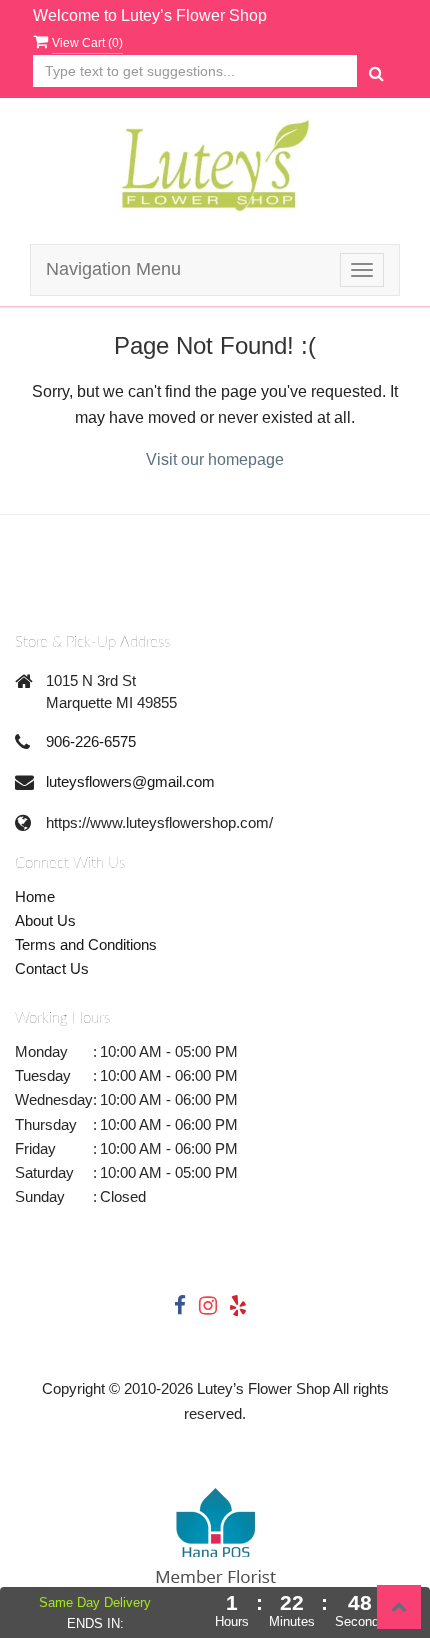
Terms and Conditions (86, 944)
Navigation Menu (113, 269)
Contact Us (52, 968)
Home (35, 896)
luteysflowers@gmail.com (130, 781)
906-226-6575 (91, 741)
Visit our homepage (215, 459)
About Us (45, 920)
